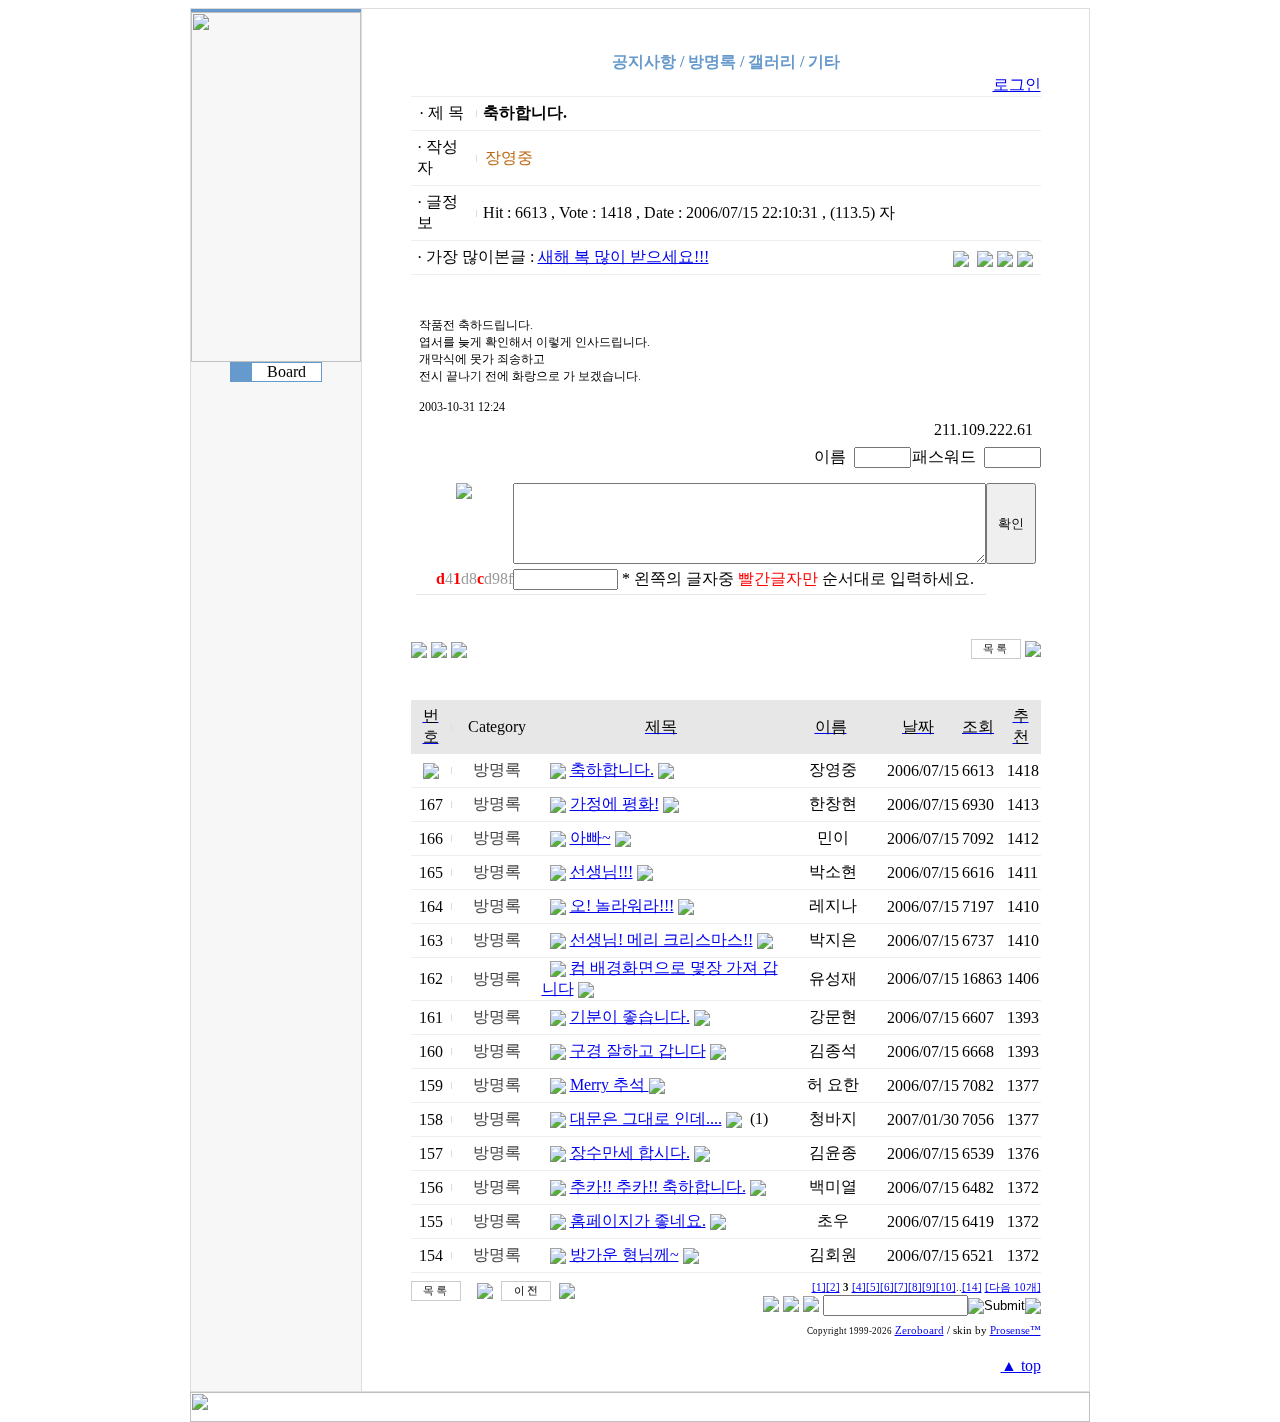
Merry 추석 (609, 1084)
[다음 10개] (1013, 1287)
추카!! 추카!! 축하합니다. (658, 1186)
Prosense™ (1015, 1330)
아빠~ (590, 837)
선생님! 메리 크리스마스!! (661, 939)
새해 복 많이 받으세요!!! (623, 256)
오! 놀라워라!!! (622, 905)
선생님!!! (601, 871)
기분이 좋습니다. (630, 1016)
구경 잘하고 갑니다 (638, 1050)
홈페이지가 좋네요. (638, 1220)
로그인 (1017, 84)
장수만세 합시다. (630, 1152)
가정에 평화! (614, 803)
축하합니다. (612, 769)
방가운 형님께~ (624, 1254)
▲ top (1021, 1365)
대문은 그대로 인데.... (646, 1118)
